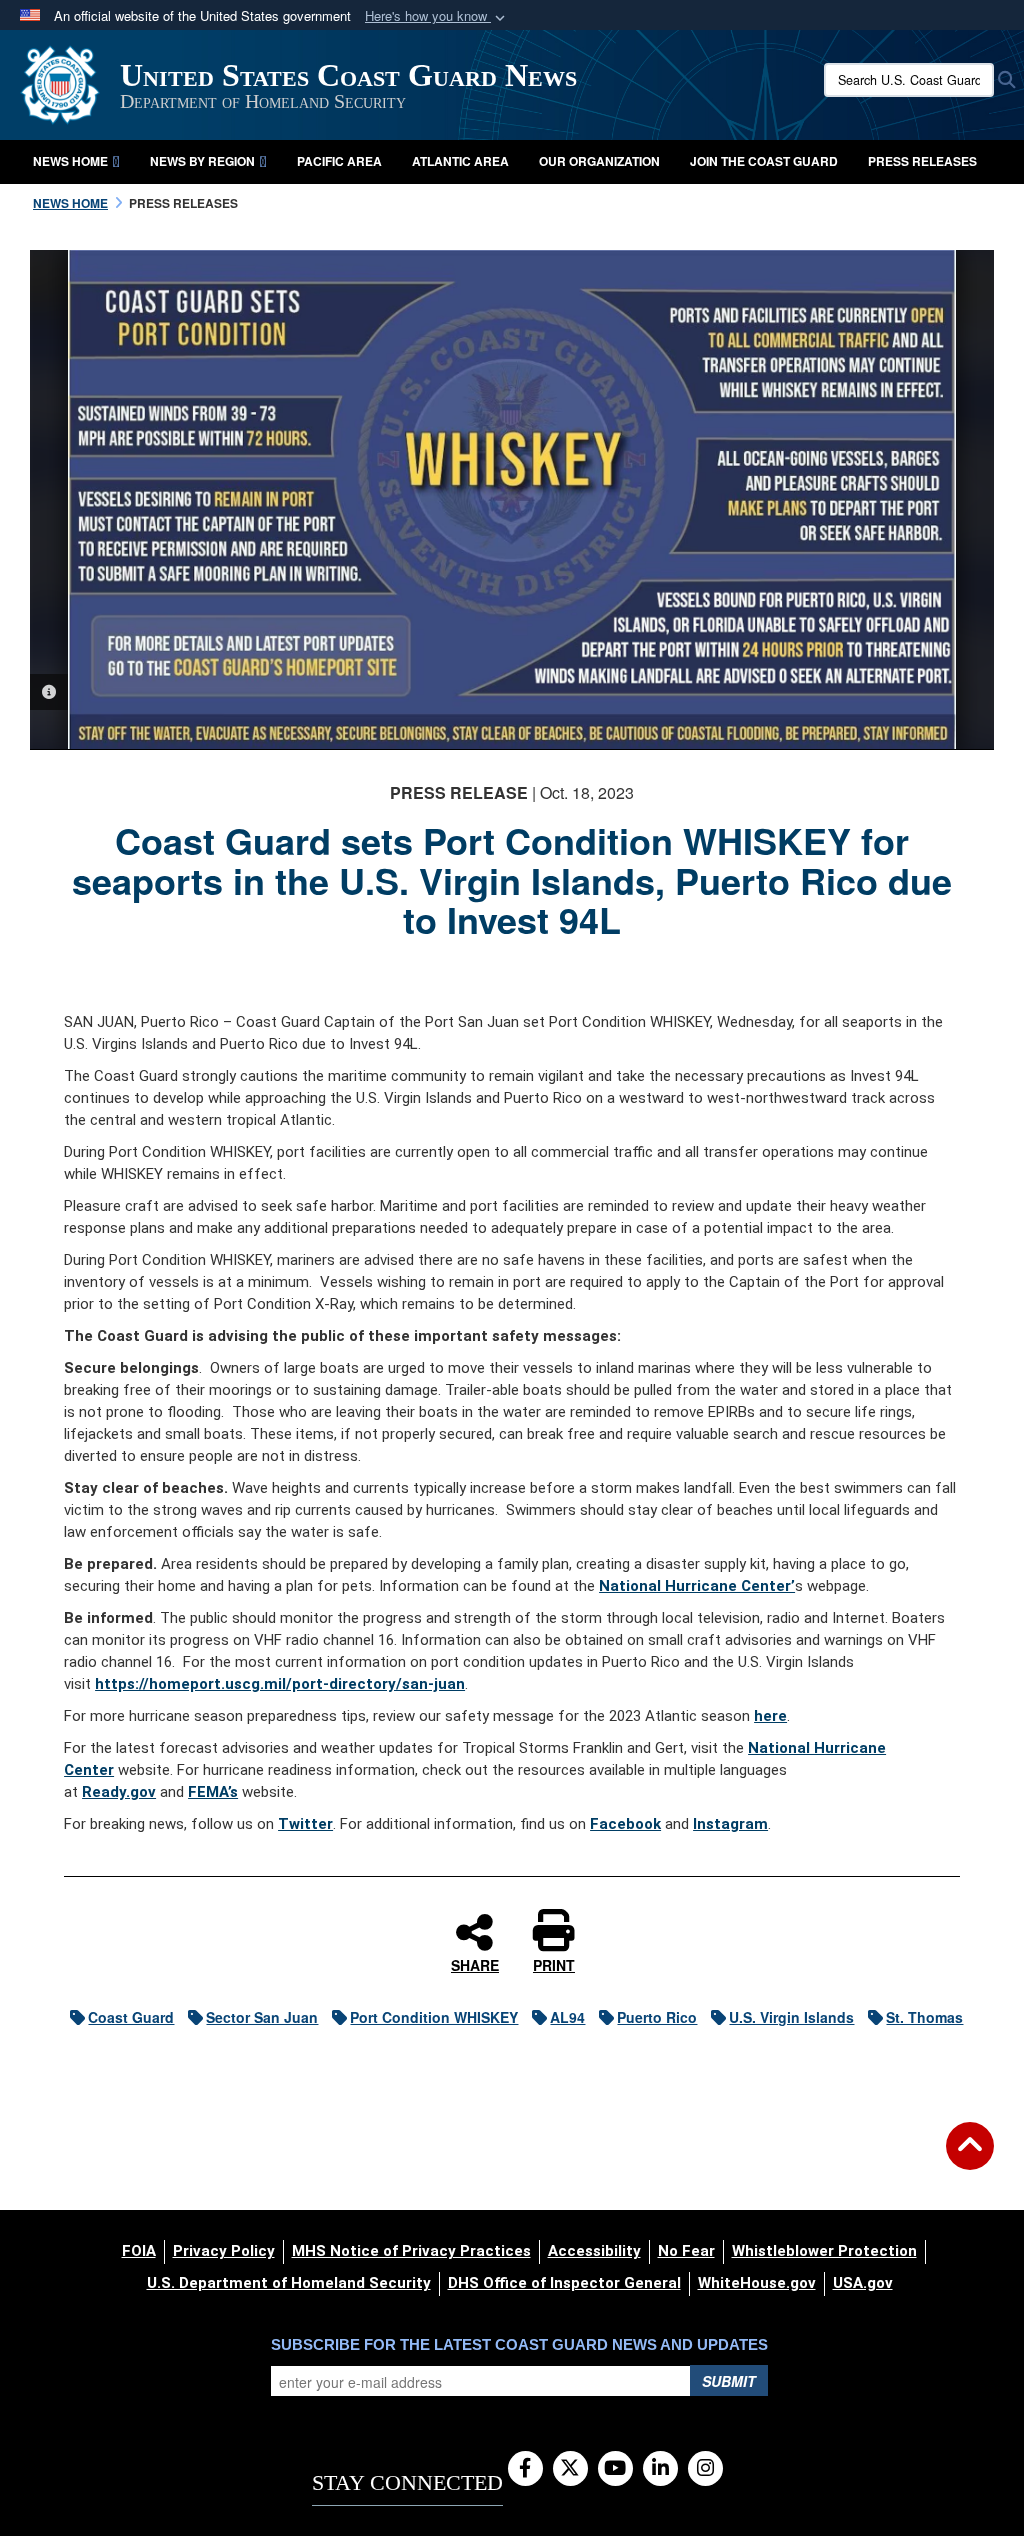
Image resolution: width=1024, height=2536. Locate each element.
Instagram (730, 1824)
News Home (70, 161)
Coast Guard (131, 2017)
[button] (437, 16)
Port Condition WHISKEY (434, 2017)
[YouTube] (615, 2469)
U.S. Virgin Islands (791, 2017)
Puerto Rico (657, 2017)
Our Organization (599, 161)
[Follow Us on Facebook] (525, 2469)
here (770, 1716)
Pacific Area (339, 161)
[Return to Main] (970, 2158)
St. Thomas (924, 2017)
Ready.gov (119, 1792)
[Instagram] (705, 2469)
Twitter (305, 1824)
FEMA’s (213, 1792)
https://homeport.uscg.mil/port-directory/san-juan (280, 1684)
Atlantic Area (460, 161)
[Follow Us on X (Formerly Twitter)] (570, 2469)
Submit (729, 2381)
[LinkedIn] (660, 2469)
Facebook (625, 1824)
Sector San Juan (262, 2017)
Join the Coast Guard (764, 161)
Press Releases (922, 161)
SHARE (475, 1964)
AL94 (567, 2017)
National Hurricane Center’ (697, 1586)
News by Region (202, 161)
